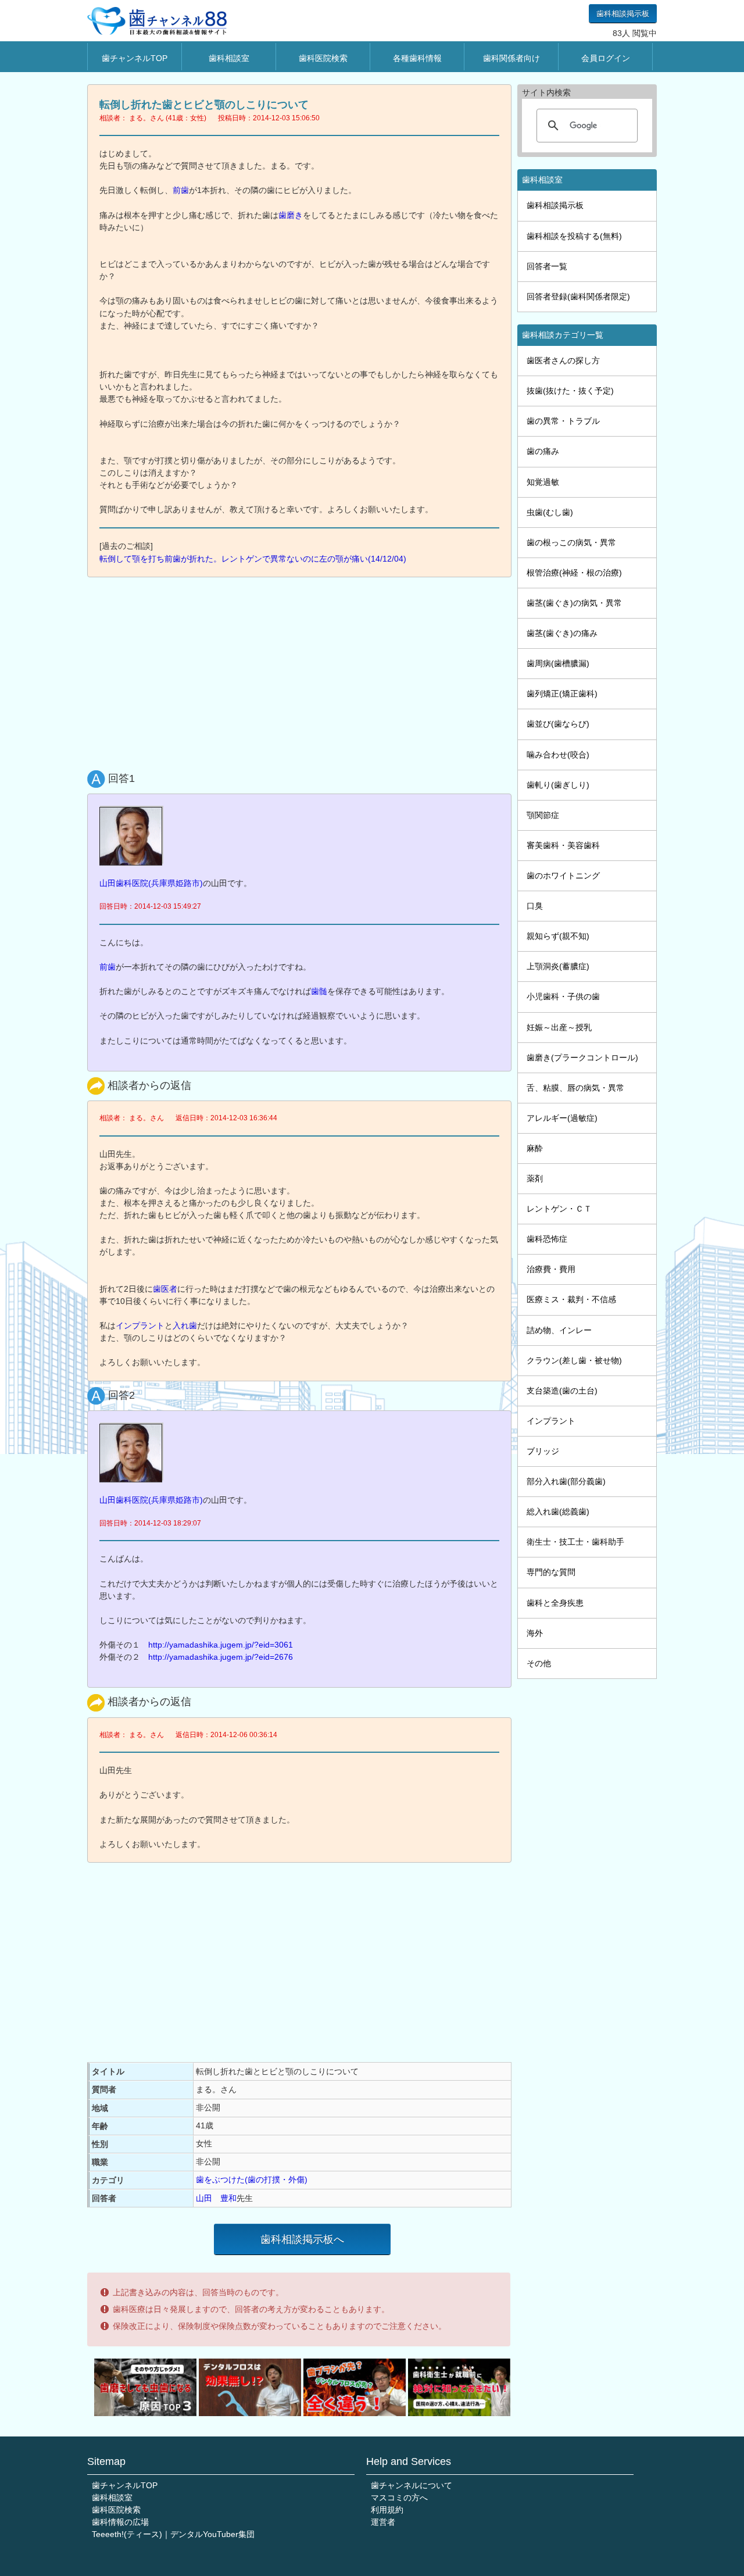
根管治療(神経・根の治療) (574, 573)
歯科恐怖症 (547, 1239)
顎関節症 (543, 815)
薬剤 (535, 1178)
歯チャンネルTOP (135, 58)
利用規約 (387, 2510)
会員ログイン (606, 58)
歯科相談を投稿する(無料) (574, 236)
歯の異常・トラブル (563, 421)
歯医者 (165, 1289)
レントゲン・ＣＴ (559, 1209)
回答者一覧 (547, 266)
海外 (535, 1633)
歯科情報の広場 (120, 2522)
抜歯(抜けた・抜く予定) (570, 391)
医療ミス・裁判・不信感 (571, 1299)
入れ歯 (185, 1325)
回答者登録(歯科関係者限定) (578, 296)
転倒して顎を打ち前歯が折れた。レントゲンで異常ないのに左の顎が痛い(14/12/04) (253, 559)
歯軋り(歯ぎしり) (558, 785)
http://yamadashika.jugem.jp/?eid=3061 (221, 1645)
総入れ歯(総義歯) (558, 1512)
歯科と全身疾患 (555, 1603)
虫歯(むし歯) (550, 512)
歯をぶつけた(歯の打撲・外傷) (252, 2180)
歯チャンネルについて (412, 2485)
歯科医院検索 (323, 58)
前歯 (181, 190)
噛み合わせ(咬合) (558, 755)
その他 (539, 1663)
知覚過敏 (543, 482)
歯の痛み (543, 451)
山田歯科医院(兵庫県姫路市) (151, 883)
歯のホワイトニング (563, 876)
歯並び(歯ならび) (558, 724)
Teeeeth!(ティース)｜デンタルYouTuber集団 (173, 2534)
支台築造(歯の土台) (562, 1391)
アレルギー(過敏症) (562, 1118)
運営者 (383, 2522)
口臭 (535, 906)
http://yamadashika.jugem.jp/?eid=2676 (221, 1657)
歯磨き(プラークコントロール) (582, 1057)
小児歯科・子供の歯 (563, 996)
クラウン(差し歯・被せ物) (574, 1360)
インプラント (140, 1325)
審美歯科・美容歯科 (563, 845)
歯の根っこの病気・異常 (571, 542)
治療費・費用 (551, 1269)
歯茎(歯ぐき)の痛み (562, 633)
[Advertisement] (302, 671)
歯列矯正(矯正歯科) (562, 694)
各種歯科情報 (417, 58)
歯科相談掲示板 (623, 14)
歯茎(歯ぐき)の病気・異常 (574, 603)
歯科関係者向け (512, 58)
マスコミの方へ (399, 2498)
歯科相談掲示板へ (302, 2239)
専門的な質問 (551, 1572)
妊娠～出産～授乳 (559, 1027)
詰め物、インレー (559, 1330)
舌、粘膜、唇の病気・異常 (575, 1088)
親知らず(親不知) (558, 936)
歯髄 (319, 991)
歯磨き (291, 215)
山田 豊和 (216, 2198)
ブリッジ (543, 1451)
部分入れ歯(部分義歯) (566, 1481)
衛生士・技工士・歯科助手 (575, 1542)
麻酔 (535, 1148)
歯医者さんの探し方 (563, 360)
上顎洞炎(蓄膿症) (558, 966)
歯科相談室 (229, 58)
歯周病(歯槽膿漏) (558, 663)
